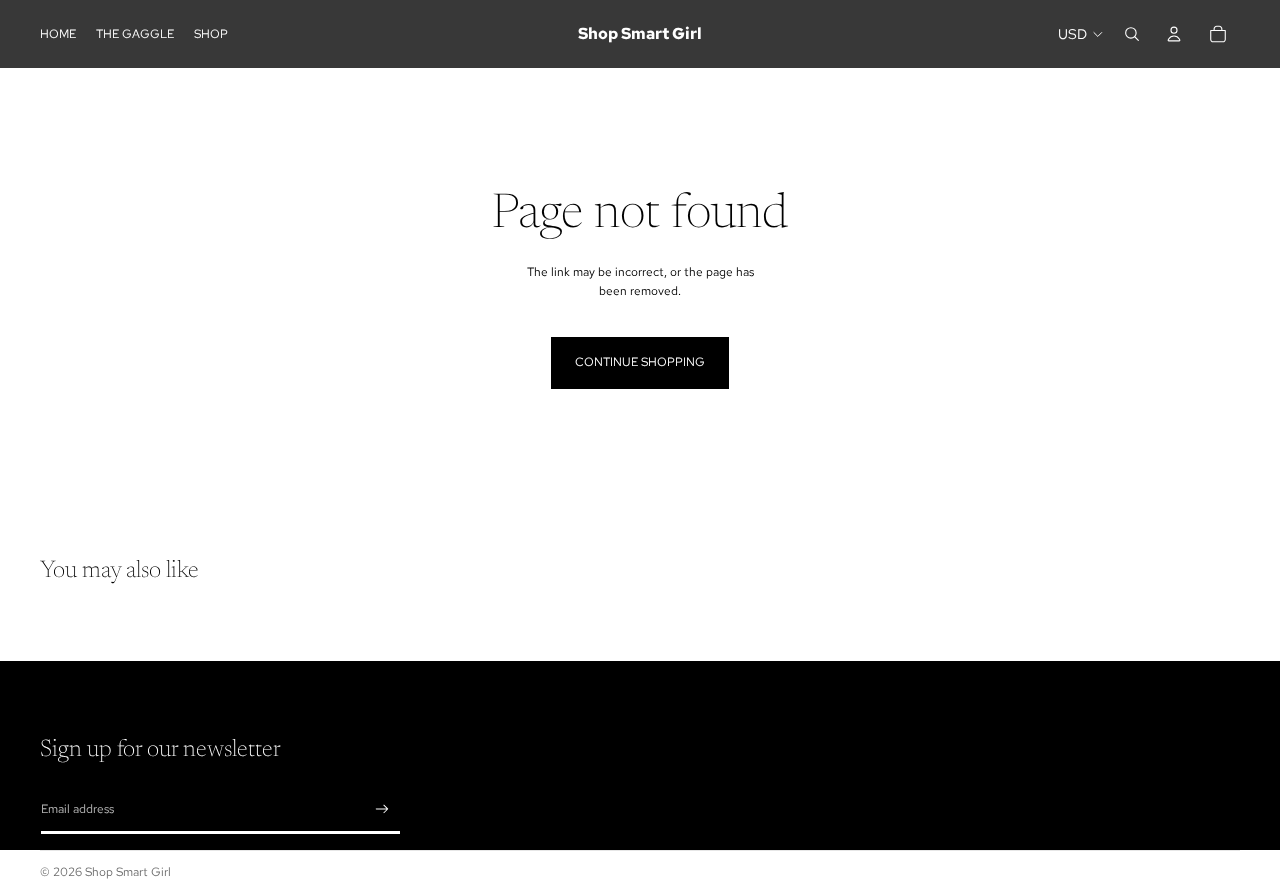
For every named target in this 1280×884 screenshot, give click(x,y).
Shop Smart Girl (128, 872)
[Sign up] (382, 809)
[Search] (1132, 34)
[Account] (1174, 34)
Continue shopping (640, 362)
